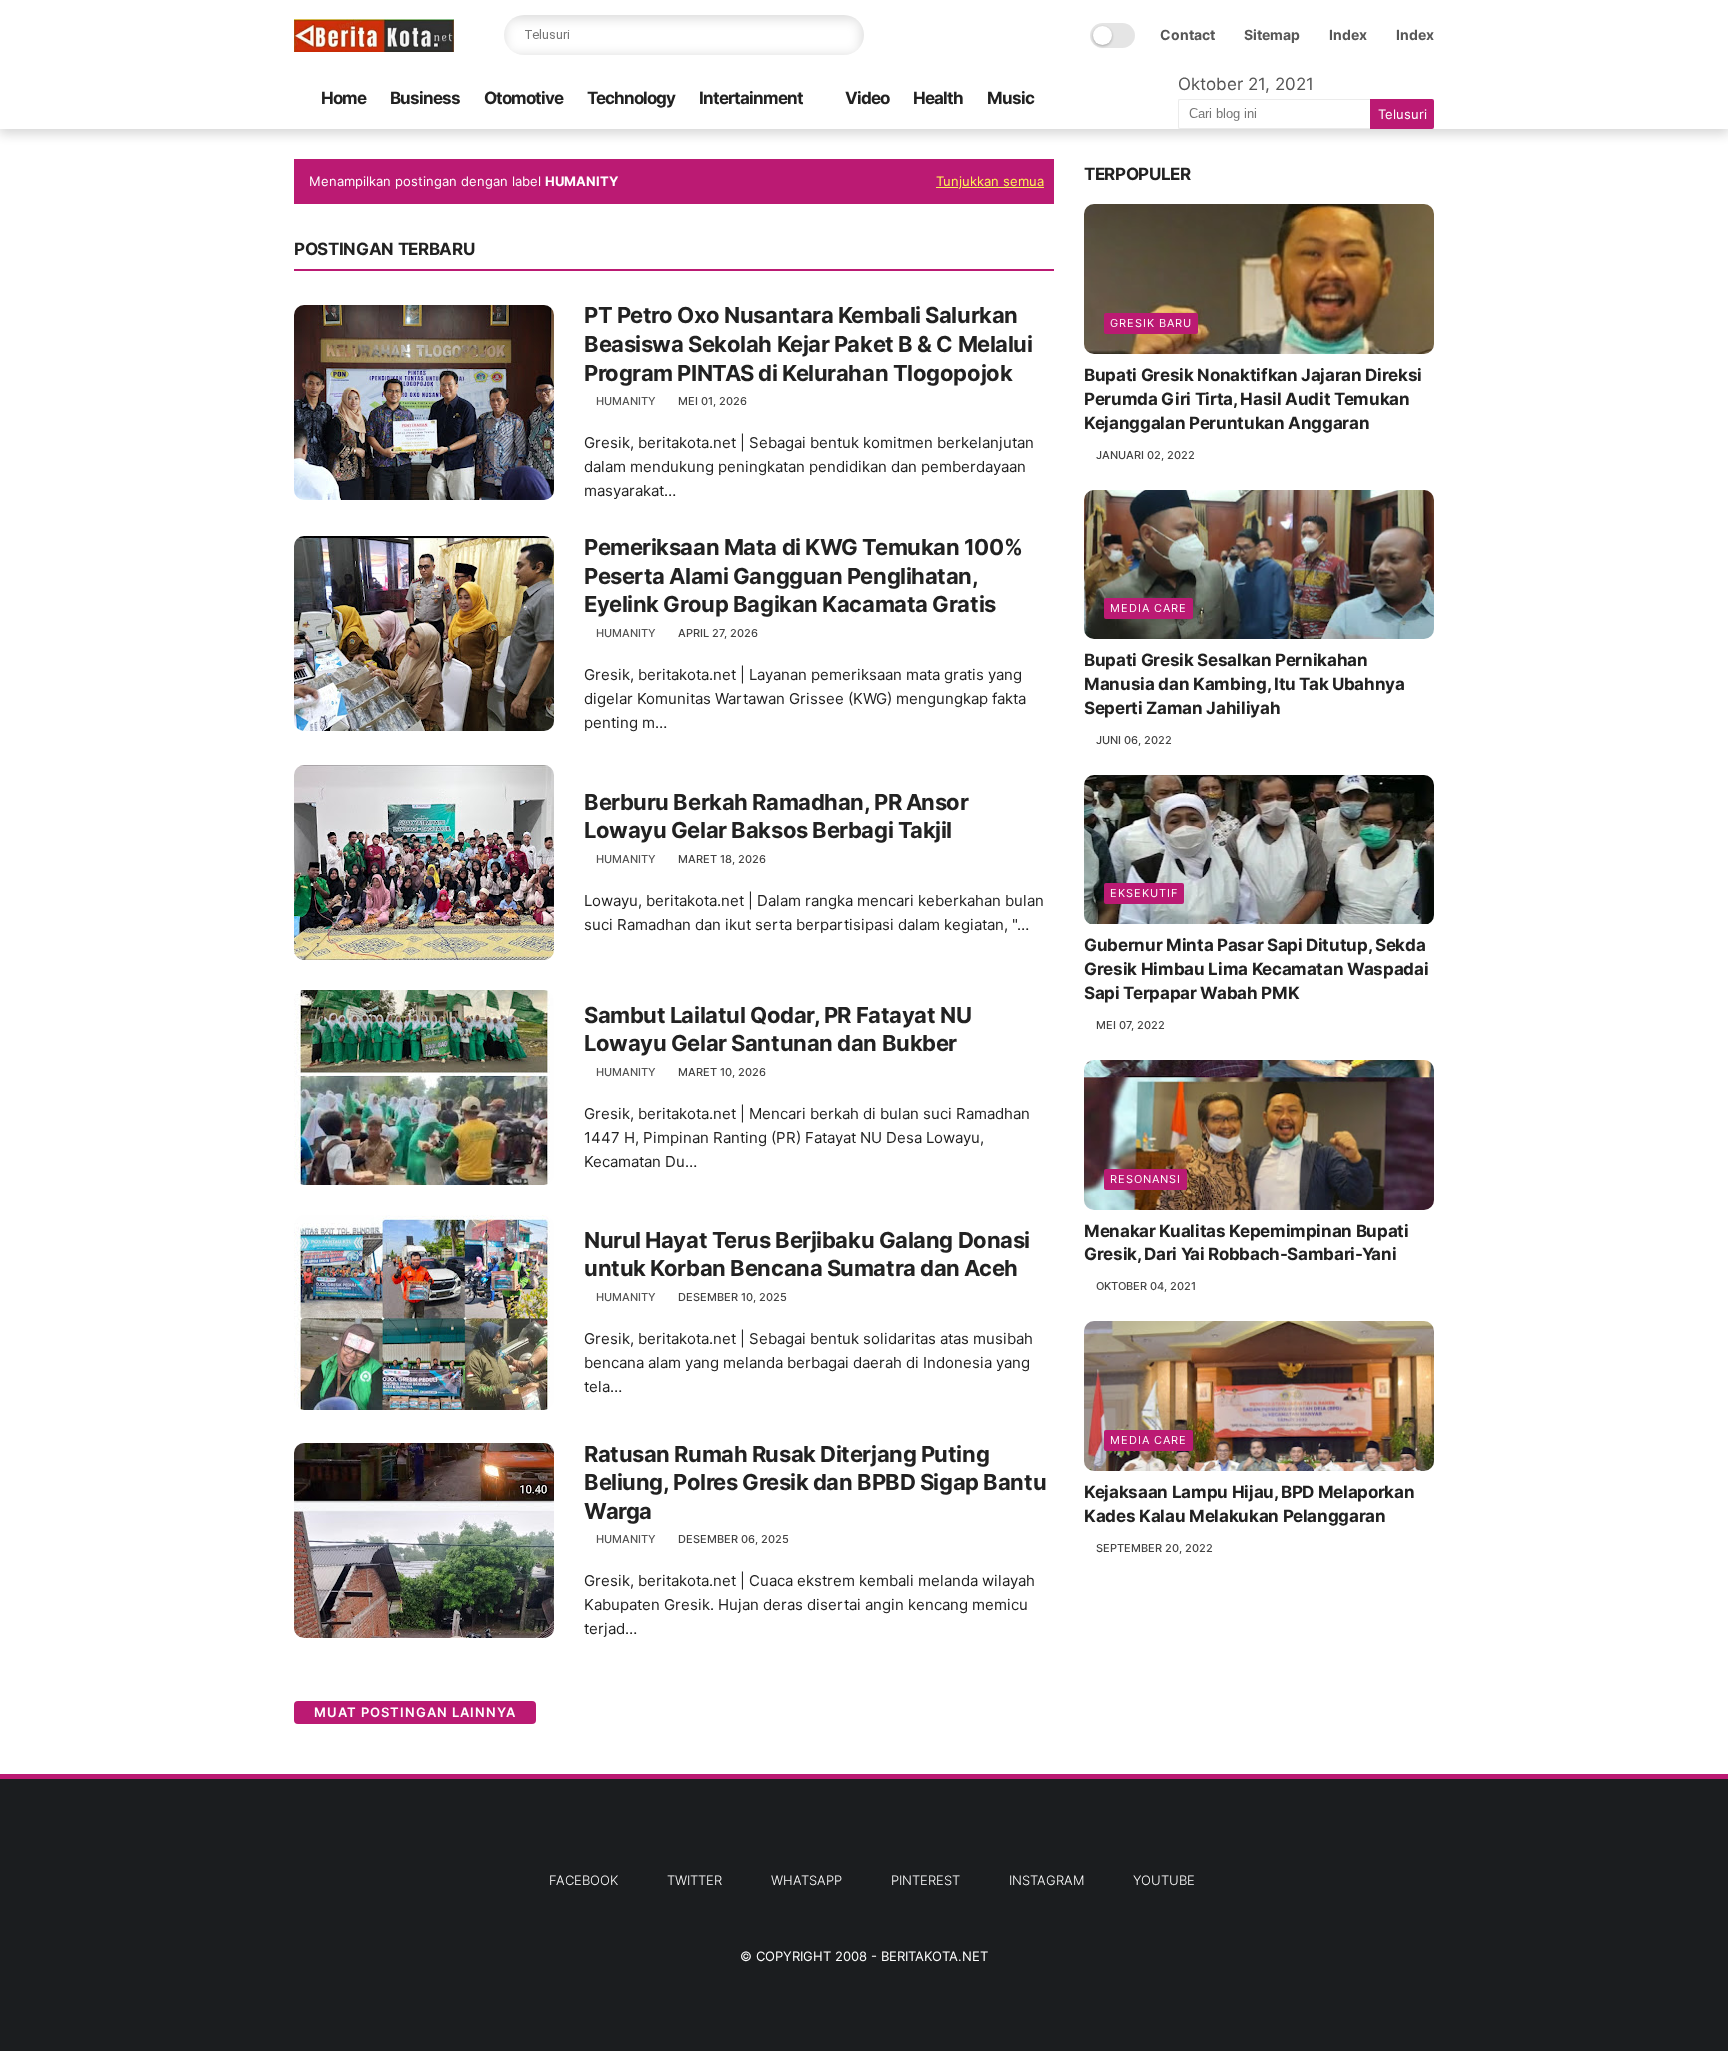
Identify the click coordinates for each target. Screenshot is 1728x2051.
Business (425, 98)
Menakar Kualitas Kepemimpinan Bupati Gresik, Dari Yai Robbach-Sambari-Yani (1246, 1243)
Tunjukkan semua (990, 181)
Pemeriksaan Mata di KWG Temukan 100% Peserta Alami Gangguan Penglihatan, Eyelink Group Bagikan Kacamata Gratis (803, 575)
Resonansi (1145, 1179)
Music (1010, 98)
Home (343, 98)
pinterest (925, 1880)
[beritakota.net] (374, 46)
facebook (583, 1880)
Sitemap (1272, 34)
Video (867, 98)
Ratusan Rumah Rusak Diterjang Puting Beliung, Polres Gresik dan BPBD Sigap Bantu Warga (815, 1482)
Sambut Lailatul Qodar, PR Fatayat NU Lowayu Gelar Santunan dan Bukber (777, 1029)
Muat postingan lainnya (415, 1712)
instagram (1046, 1880)
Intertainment (751, 98)
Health (938, 98)
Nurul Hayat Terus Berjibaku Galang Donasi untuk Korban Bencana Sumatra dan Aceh (807, 1254)
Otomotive (523, 98)
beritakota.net (934, 1956)
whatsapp (806, 1880)
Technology (631, 98)
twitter (694, 1880)
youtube (1164, 1880)
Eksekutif (1144, 894)
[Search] (844, 35)
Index (1348, 34)
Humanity (626, 401)
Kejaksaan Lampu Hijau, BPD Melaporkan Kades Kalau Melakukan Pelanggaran (1249, 1504)
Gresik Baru (1151, 323)
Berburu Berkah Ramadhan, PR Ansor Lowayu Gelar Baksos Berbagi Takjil (776, 816)
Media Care (1148, 608)
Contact (1187, 34)
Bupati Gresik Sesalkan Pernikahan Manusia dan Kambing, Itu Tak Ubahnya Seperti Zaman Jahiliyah (1244, 684)
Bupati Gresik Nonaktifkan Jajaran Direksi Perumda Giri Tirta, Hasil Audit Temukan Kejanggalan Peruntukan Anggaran (1253, 399)
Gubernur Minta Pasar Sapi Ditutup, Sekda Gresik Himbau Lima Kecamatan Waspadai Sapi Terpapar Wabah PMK (1256, 970)
